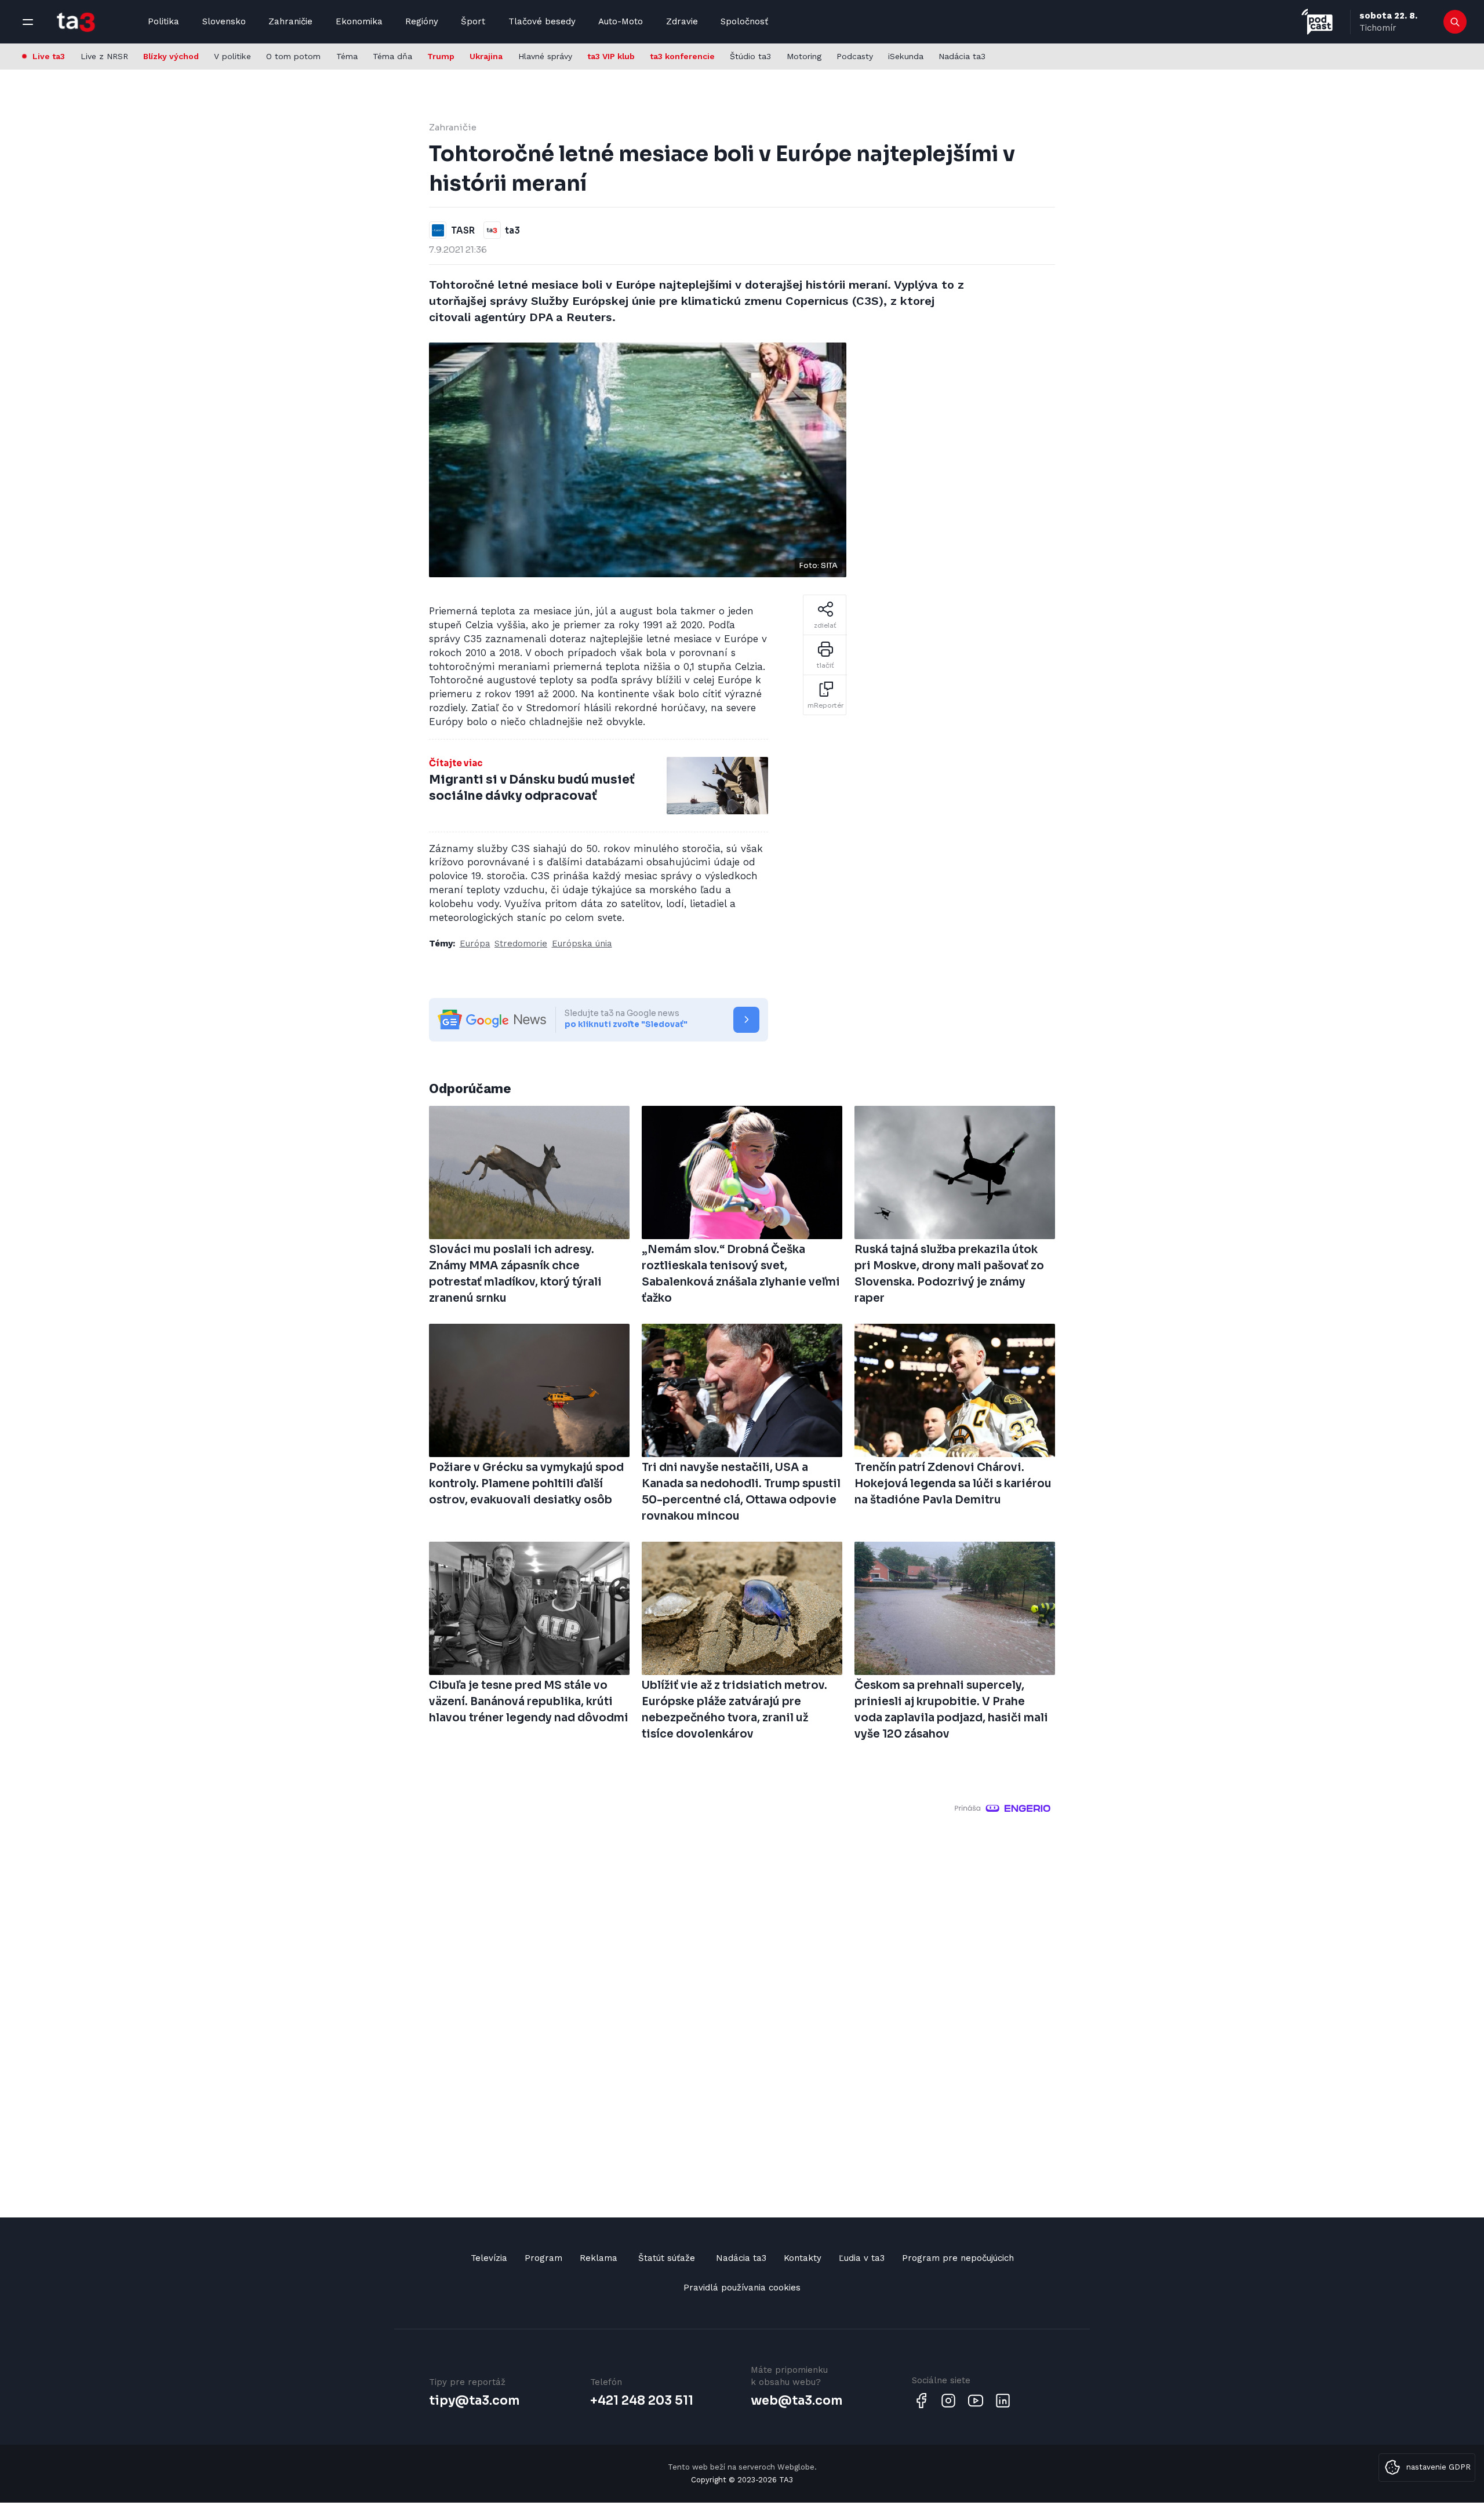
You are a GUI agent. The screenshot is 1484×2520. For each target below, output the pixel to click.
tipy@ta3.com (474, 2401)
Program (543, 2258)
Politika (163, 21)
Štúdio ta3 (750, 56)
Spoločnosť (744, 21)
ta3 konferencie (682, 56)
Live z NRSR (104, 56)
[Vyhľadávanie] (1455, 22)
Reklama (599, 2258)
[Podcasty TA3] (1317, 22)
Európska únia (582, 944)
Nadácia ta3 (962, 56)
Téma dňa (392, 56)
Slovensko (224, 21)
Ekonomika (359, 21)
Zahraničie (290, 21)
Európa (475, 944)
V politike (232, 56)
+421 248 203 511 (642, 2401)
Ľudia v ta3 (862, 2258)
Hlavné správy (545, 56)
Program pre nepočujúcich (958, 2258)
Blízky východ (171, 56)
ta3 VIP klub (611, 56)
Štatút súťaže (667, 2258)
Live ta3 (49, 56)
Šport (473, 21)
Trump (441, 56)
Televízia (489, 2258)
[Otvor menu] (28, 22)
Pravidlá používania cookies (742, 2288)
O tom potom (293, 56)
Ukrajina (486, 56)
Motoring (804, 56)
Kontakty (803, 2258)
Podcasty (855, 56)
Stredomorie (521, 944)
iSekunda (906, 56)
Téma (347, 56)
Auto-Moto (621, 21)
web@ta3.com (796, 2401)
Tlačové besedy (542, 21)
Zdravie (682, 21)
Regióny (422, 21)
